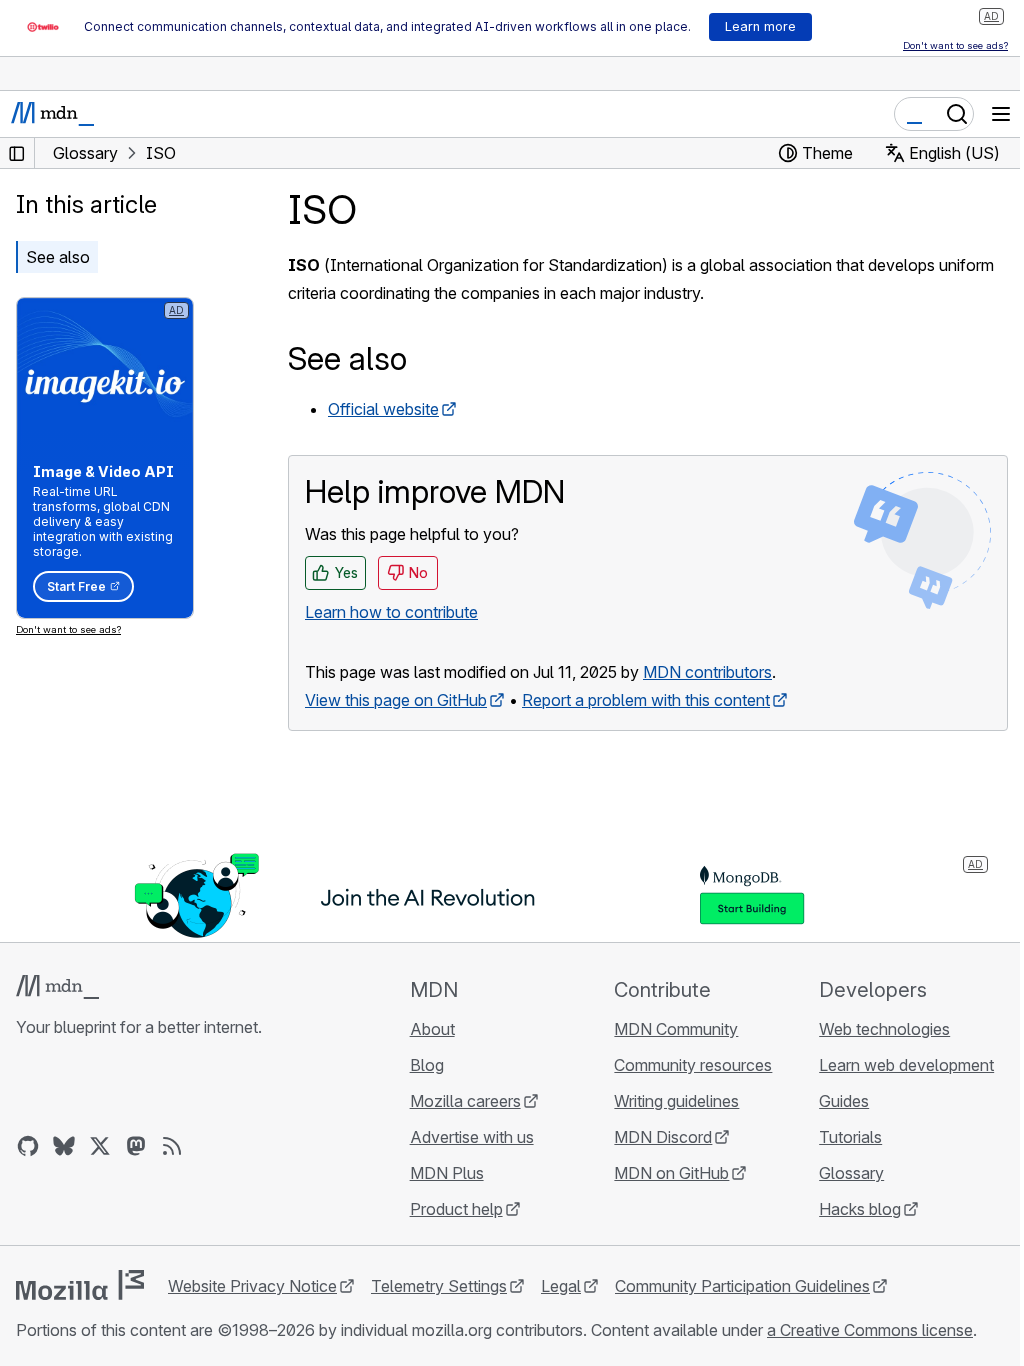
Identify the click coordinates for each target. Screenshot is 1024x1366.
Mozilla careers (465, 1101)
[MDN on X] (100, 1146)
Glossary (851, 1173)
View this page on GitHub (396, 700)
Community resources (693, 1065)
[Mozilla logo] (80, 1285)
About (432, 1029)
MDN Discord (663, 1137)
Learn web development (906, 1065)
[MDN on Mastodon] (136, 1146)
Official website (383, 409)
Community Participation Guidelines (742, 1286)
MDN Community (676, 1029)
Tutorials (850, 1137)
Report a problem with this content (646, 700)
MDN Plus (447, 1173)
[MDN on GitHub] (28, 1146)
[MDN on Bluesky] (64, 1146)
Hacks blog (860, 1209)
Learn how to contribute (391, 612)
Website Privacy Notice (252, 1286)
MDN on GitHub (671, 1173)
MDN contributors (707, 672)
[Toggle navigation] (1001, 114)
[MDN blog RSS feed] (172, 1146)
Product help (456, 1209)
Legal (561, 1286)
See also (58, 257)
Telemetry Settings (439, 1286)
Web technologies (884, 1029)
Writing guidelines (676, 1101)
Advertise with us (472, 1137)
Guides (844, 1101)
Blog (427, 1065)
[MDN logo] (57, 987)
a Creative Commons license (870, 1330)
